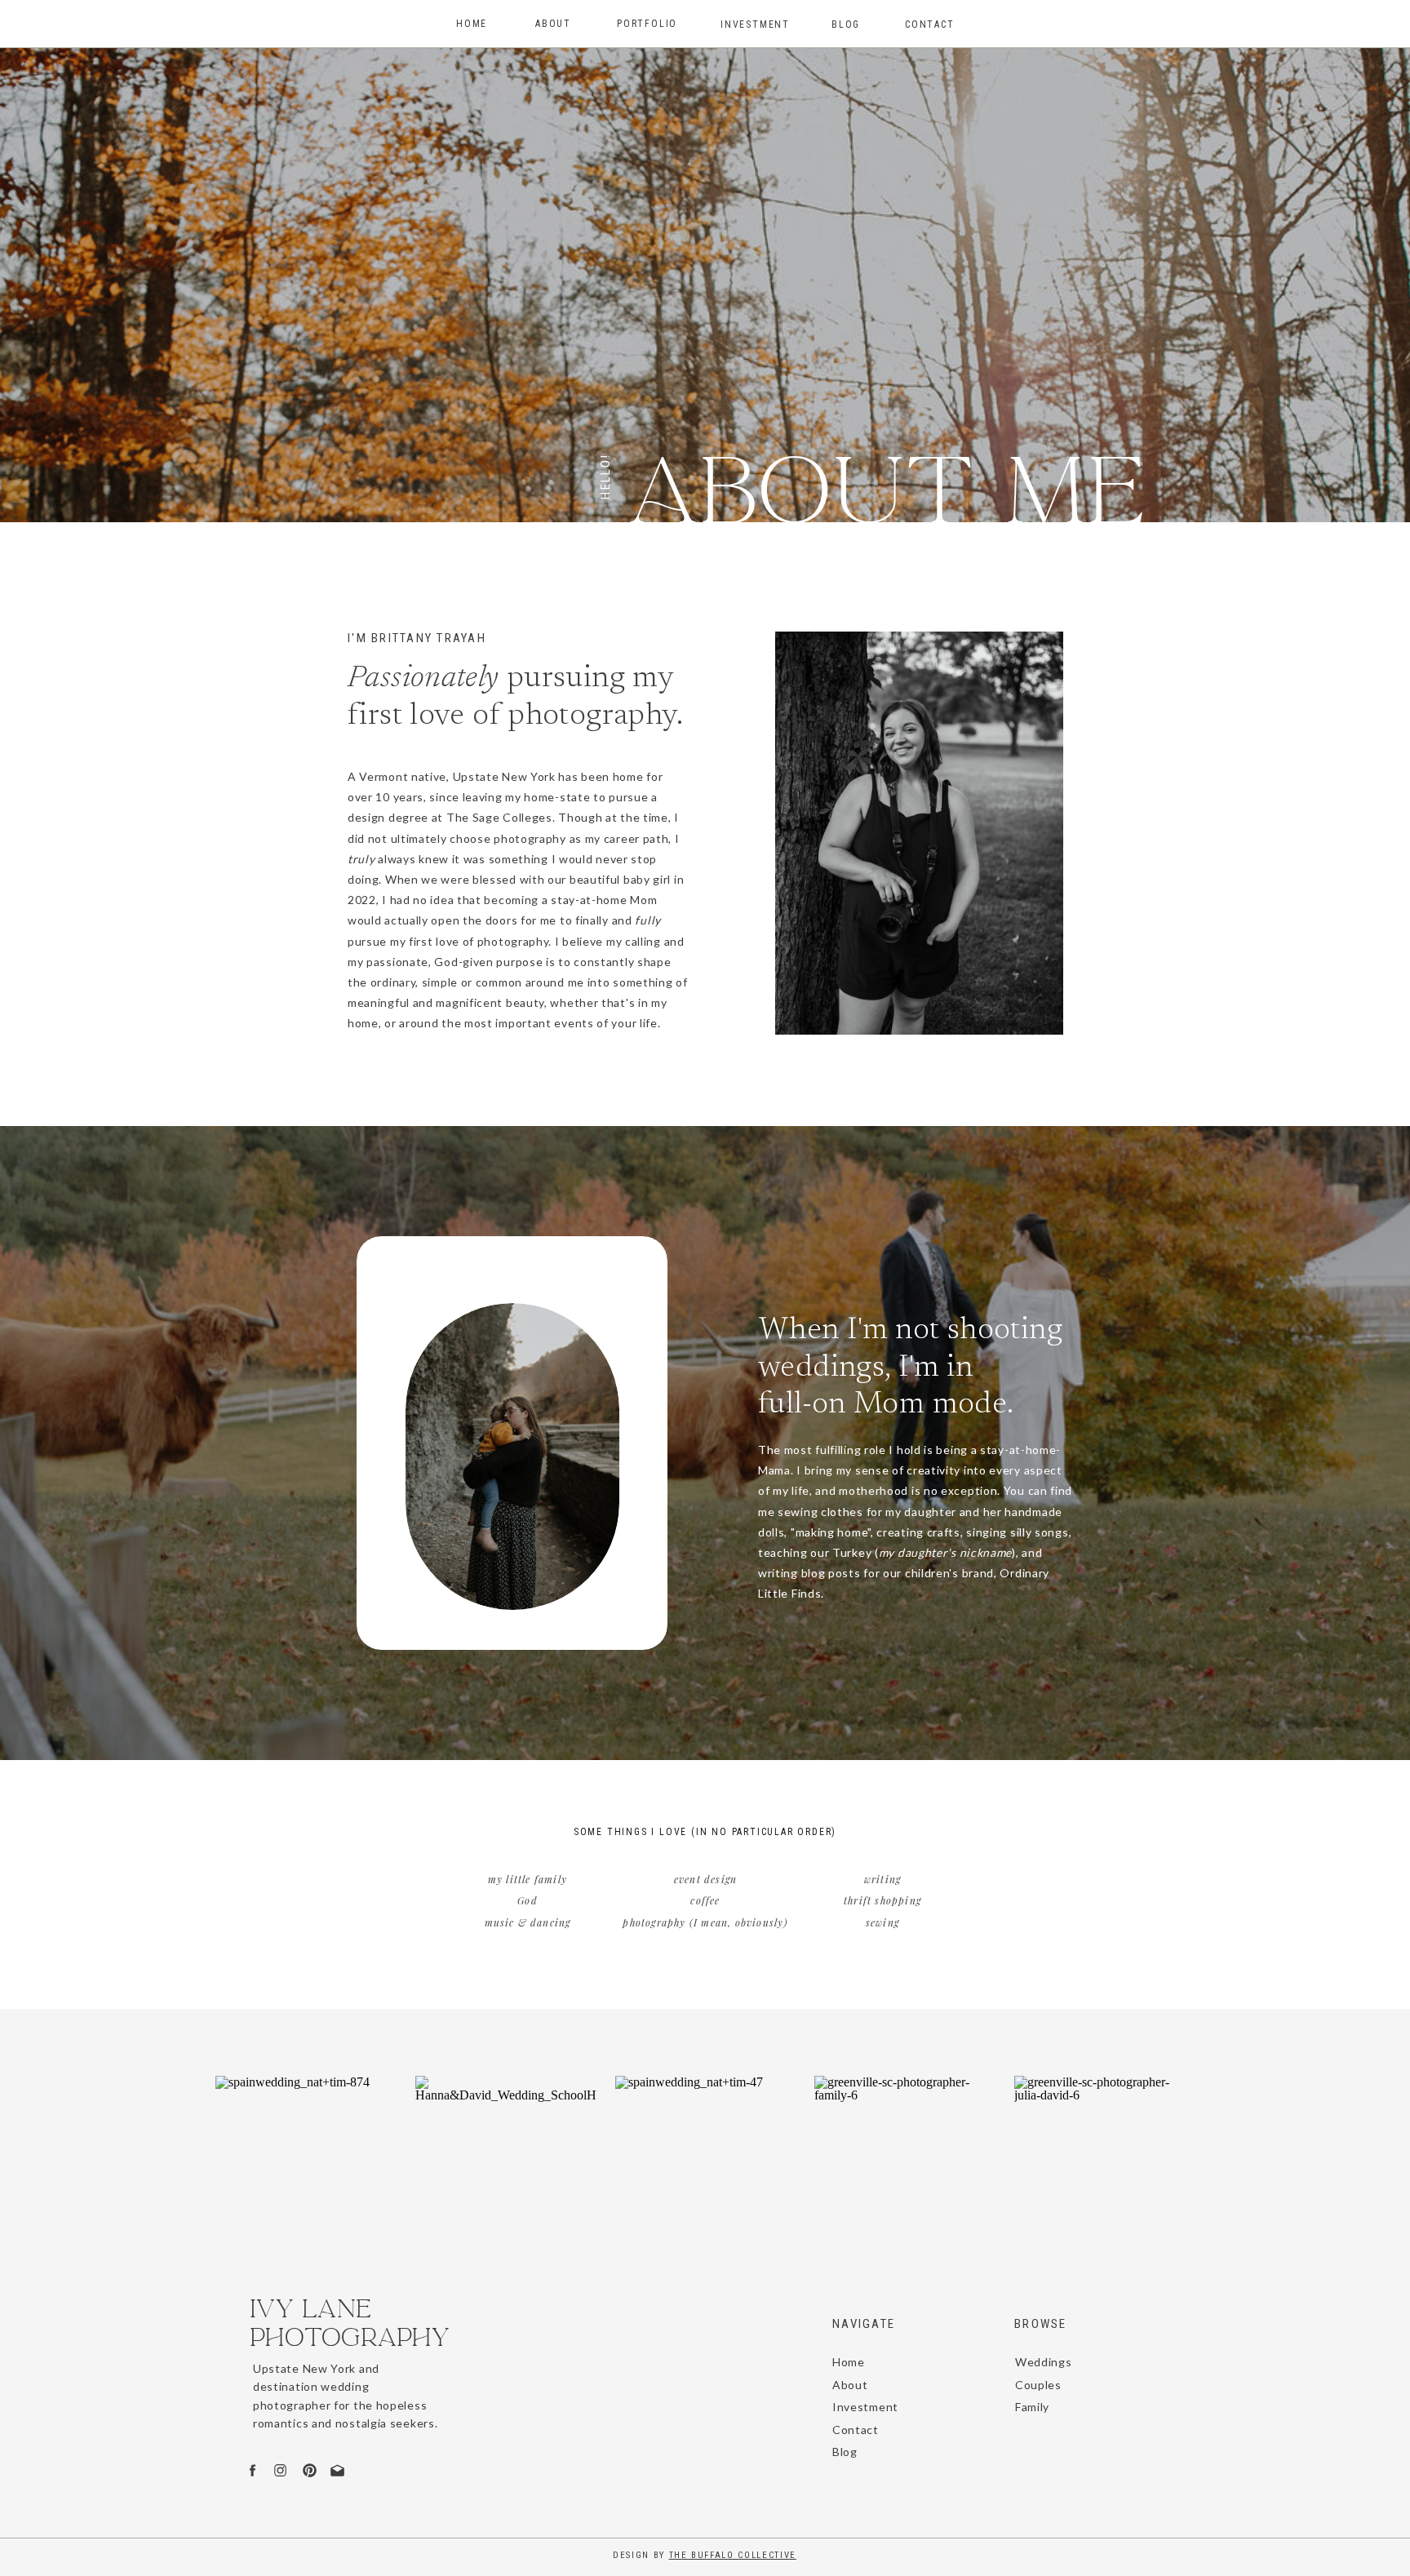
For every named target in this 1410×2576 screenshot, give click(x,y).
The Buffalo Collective (733, 2555)
